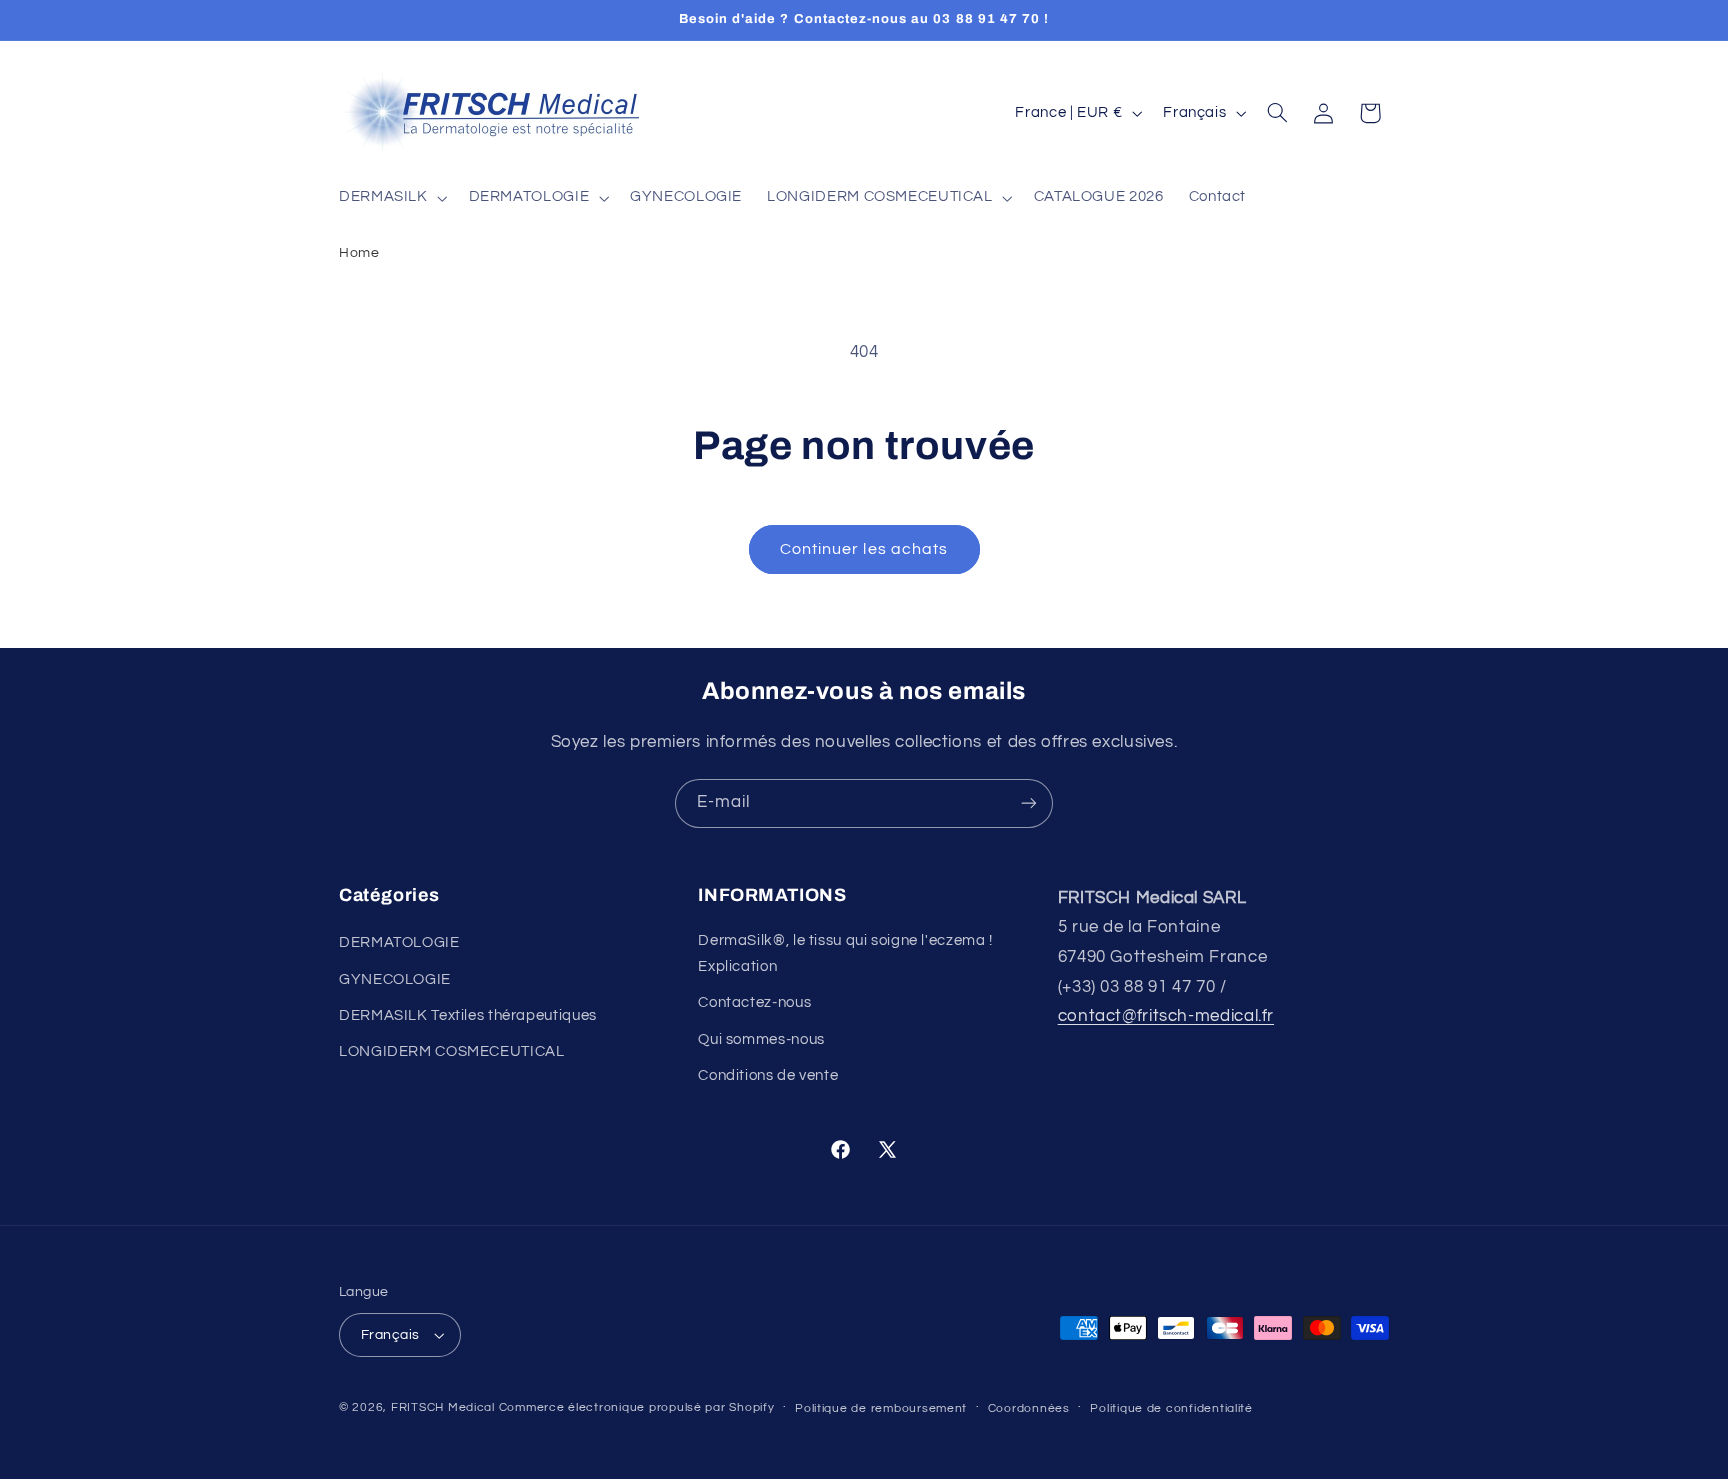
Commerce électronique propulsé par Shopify (637, 1407)
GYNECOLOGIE (395, 979)
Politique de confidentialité (1171, 1408)
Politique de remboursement (881, 1408)
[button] (391, 198)
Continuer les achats (864, 549)
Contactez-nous (754, 1003)
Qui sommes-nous (761, 1039)
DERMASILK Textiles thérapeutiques (468, 1015)
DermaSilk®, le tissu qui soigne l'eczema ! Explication (845, 953)
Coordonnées (1029, 1408)
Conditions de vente (768, 1075)
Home (359, 252)
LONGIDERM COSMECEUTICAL (452, 1052)
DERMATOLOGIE (399, 942)
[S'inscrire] (1029, 803)
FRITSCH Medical (443, 1407)
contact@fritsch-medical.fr (1166, 1016)
